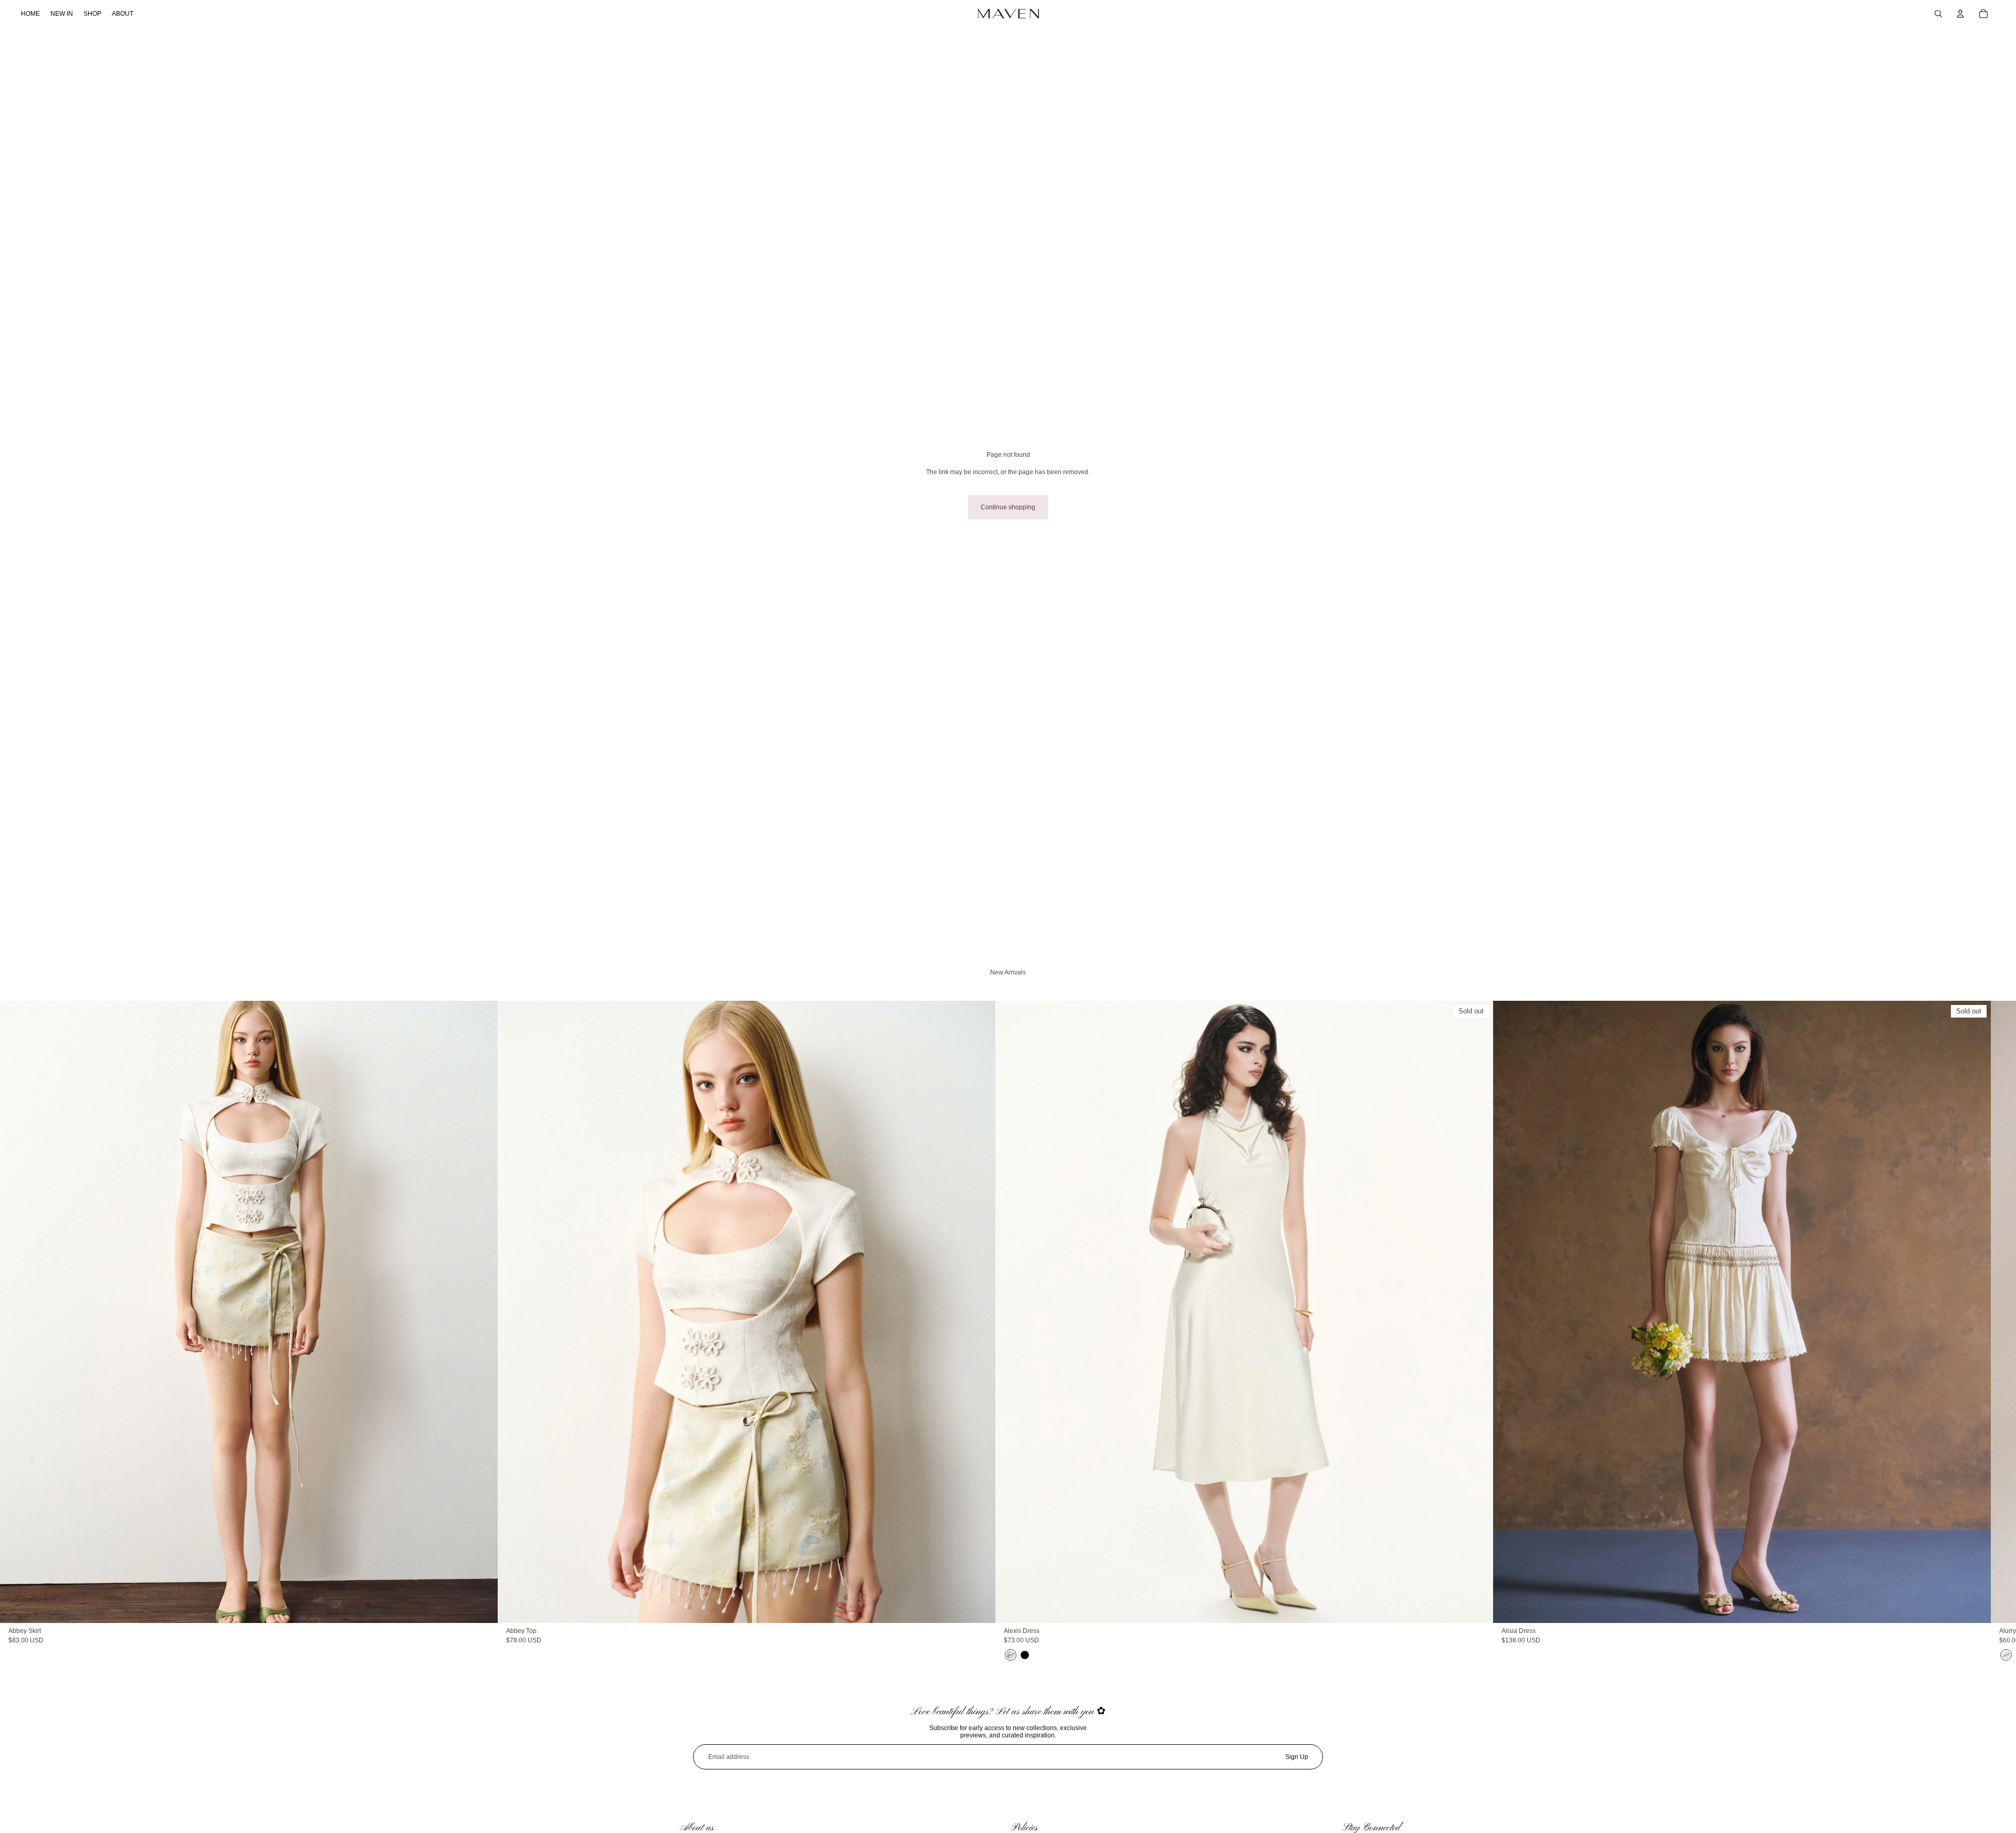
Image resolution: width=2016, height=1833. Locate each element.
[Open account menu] (1960, 14)
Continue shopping (1008, 507)
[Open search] (1938, 14)
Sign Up (1297, 1757)
